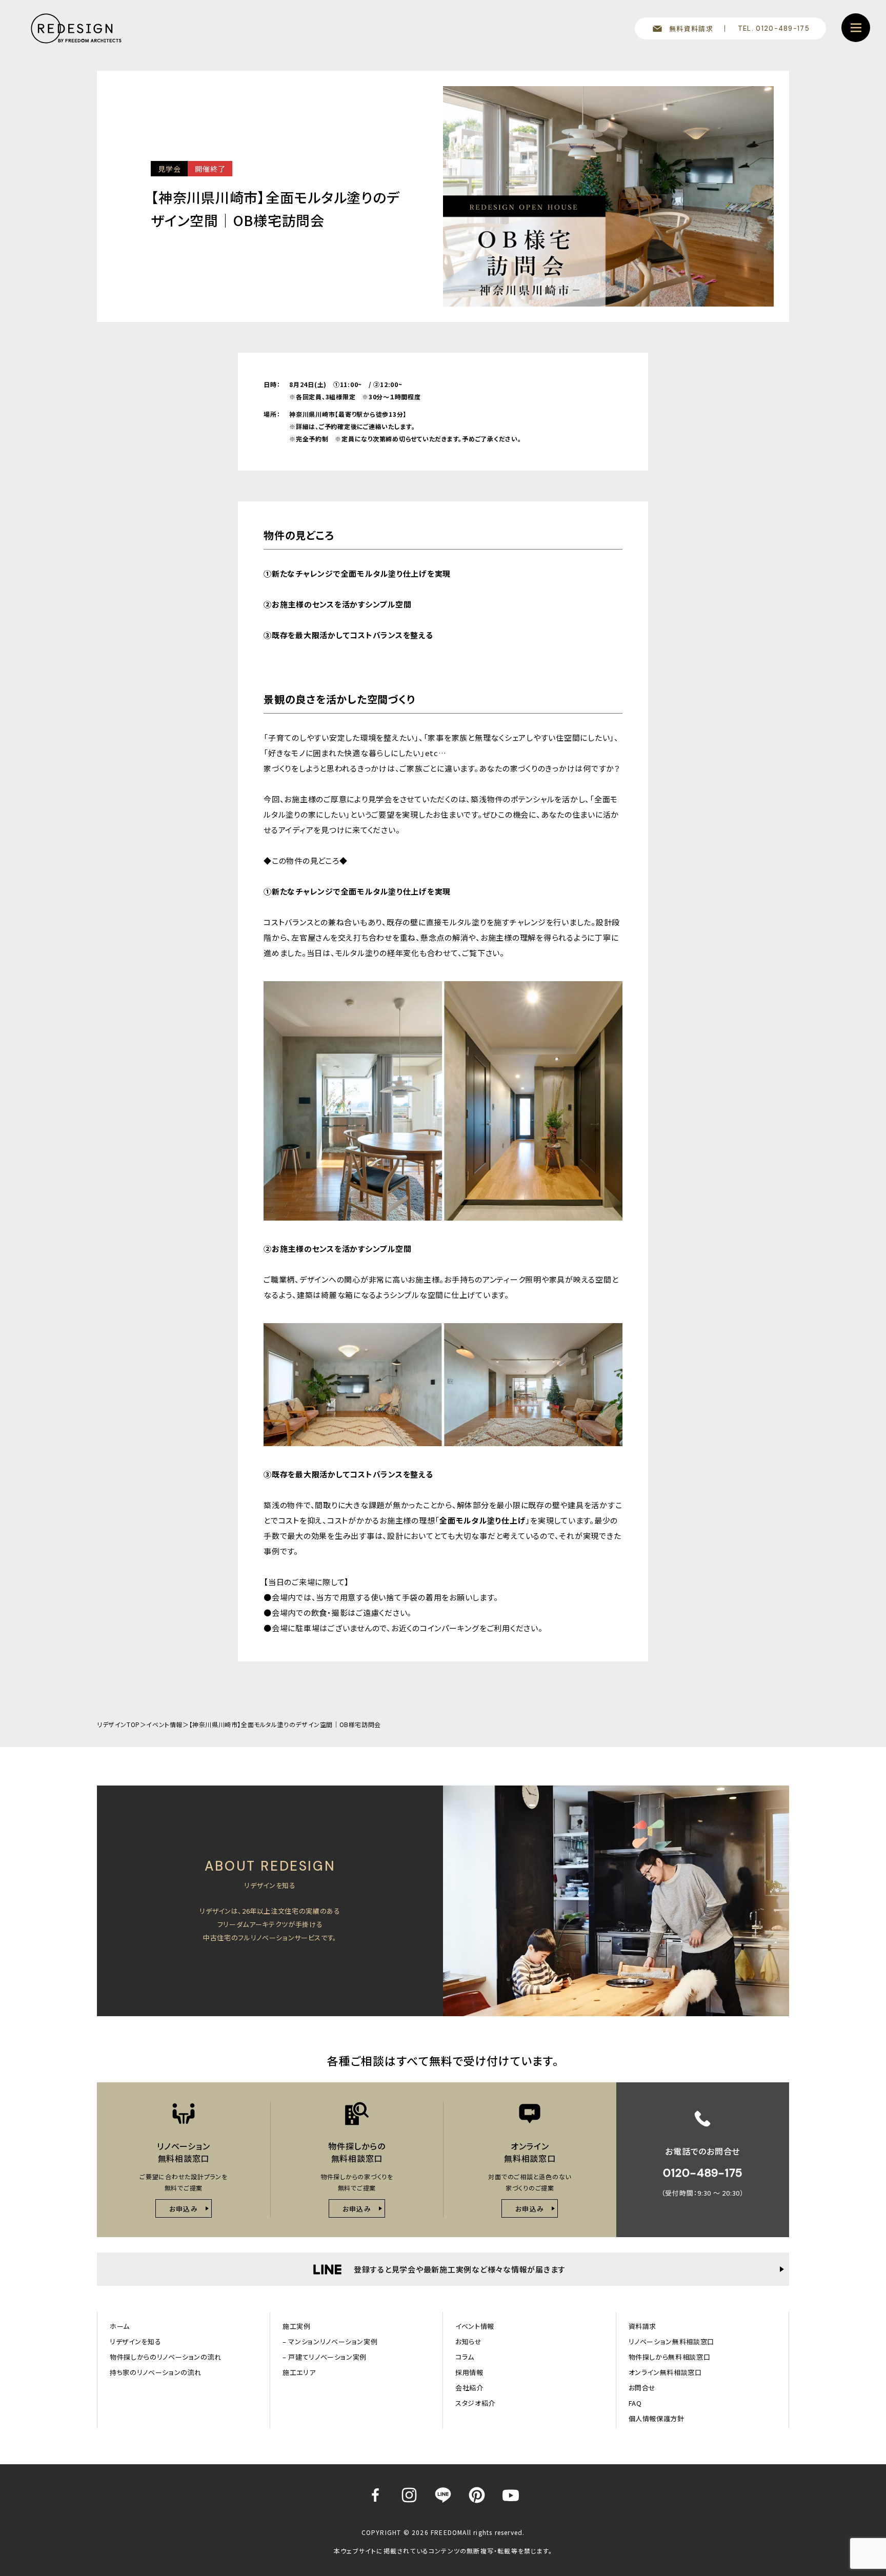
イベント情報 (164, 1724)
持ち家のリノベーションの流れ (156, 2372)
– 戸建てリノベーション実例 (325, 2357)
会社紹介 (469, 2388)
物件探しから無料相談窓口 (670, 2357)
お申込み (184, 2209)
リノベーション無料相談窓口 (671, 2341)
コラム (465, 2357)
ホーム (120, 2326)
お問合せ (642, 2388)
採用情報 (469, 2372)
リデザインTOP (118, 1724)
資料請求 (643, 2326)
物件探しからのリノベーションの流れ (166, 2357)
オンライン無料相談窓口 (665, 2372)
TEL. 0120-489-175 (774, 28)
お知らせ (469, 2341)
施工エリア (299, 2372)
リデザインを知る (135, 2341)
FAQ (635, 2403)
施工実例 (297, 2326)
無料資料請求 (691, 28)
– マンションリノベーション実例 (330, 2341)
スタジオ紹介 (475, 2403)
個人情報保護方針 (657, 2418)
